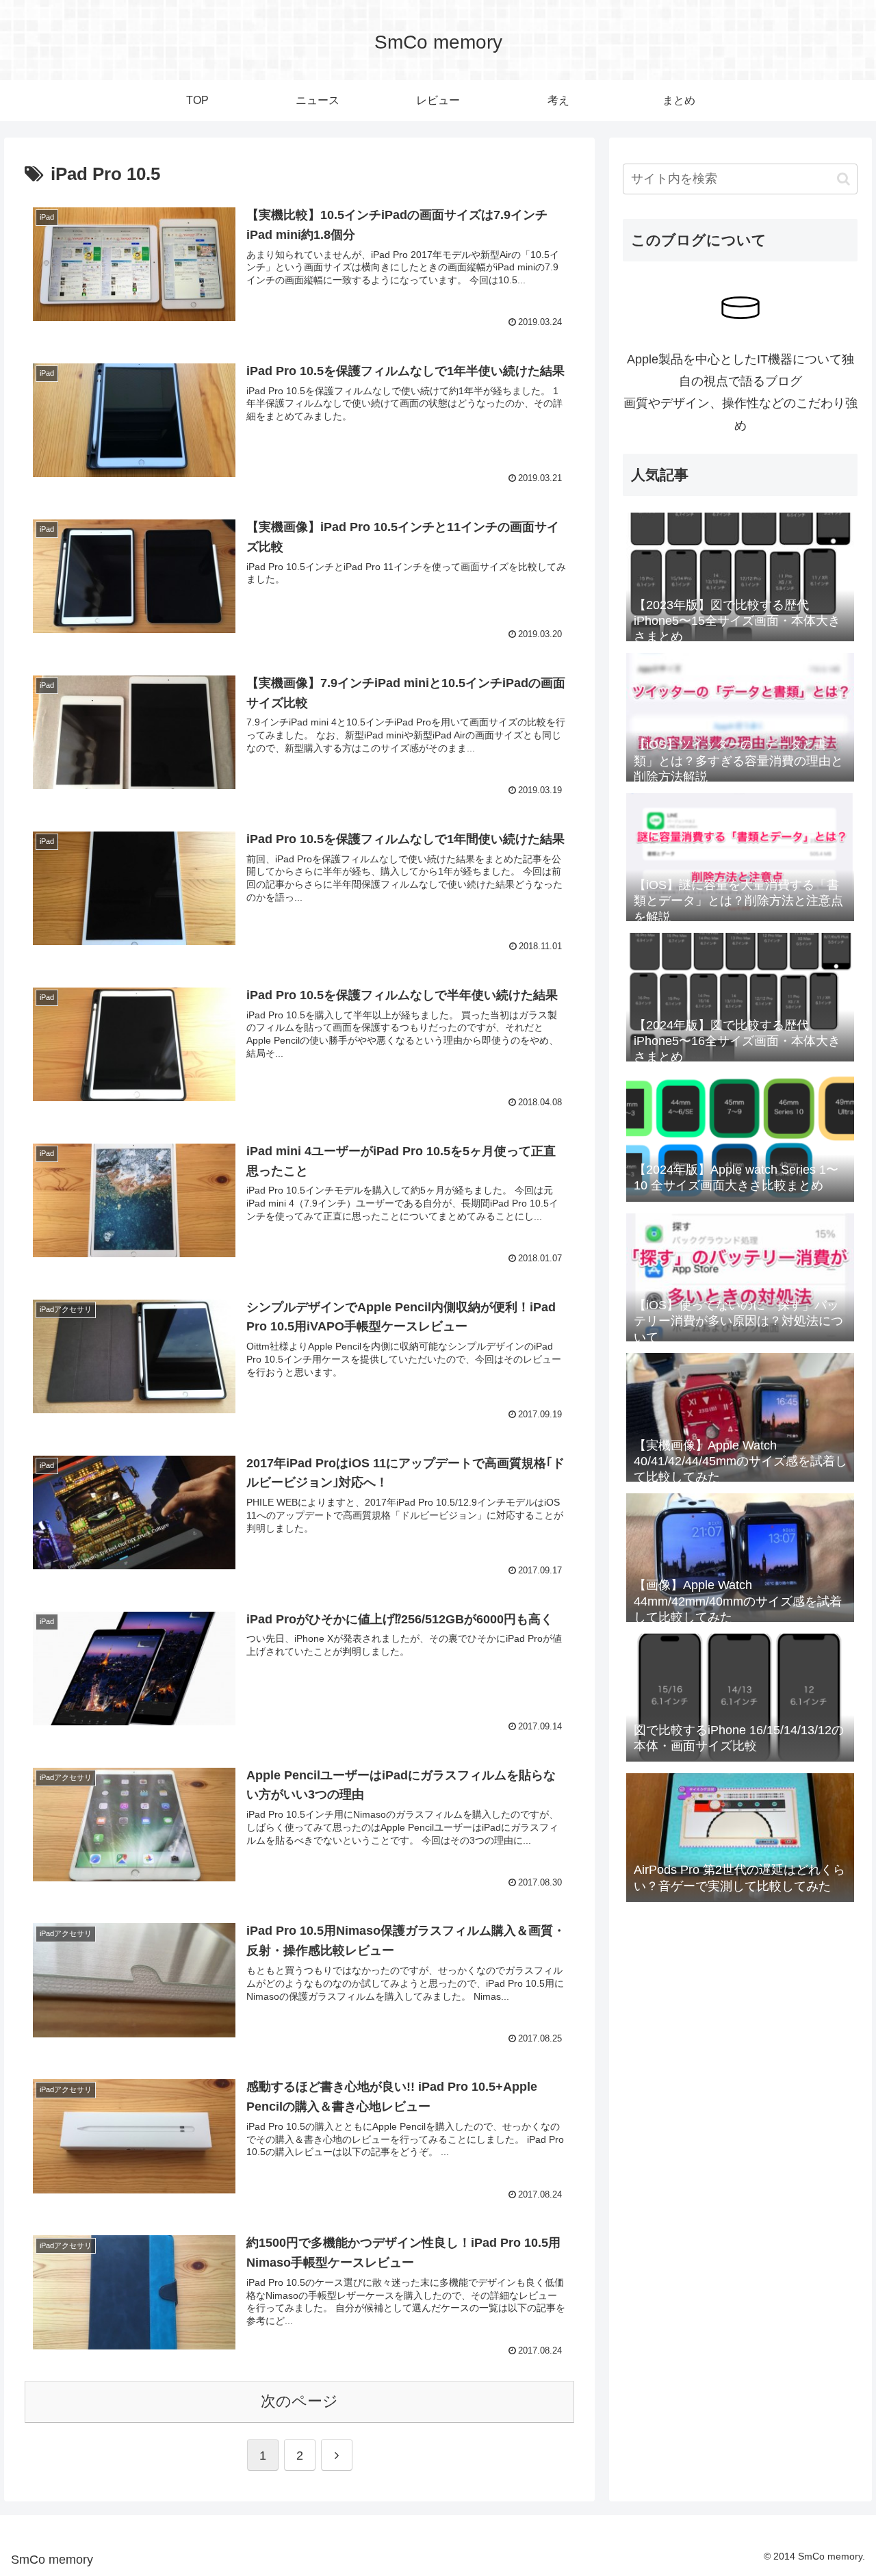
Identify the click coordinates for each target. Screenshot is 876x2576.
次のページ (299, 2401)
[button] (843, 179)
